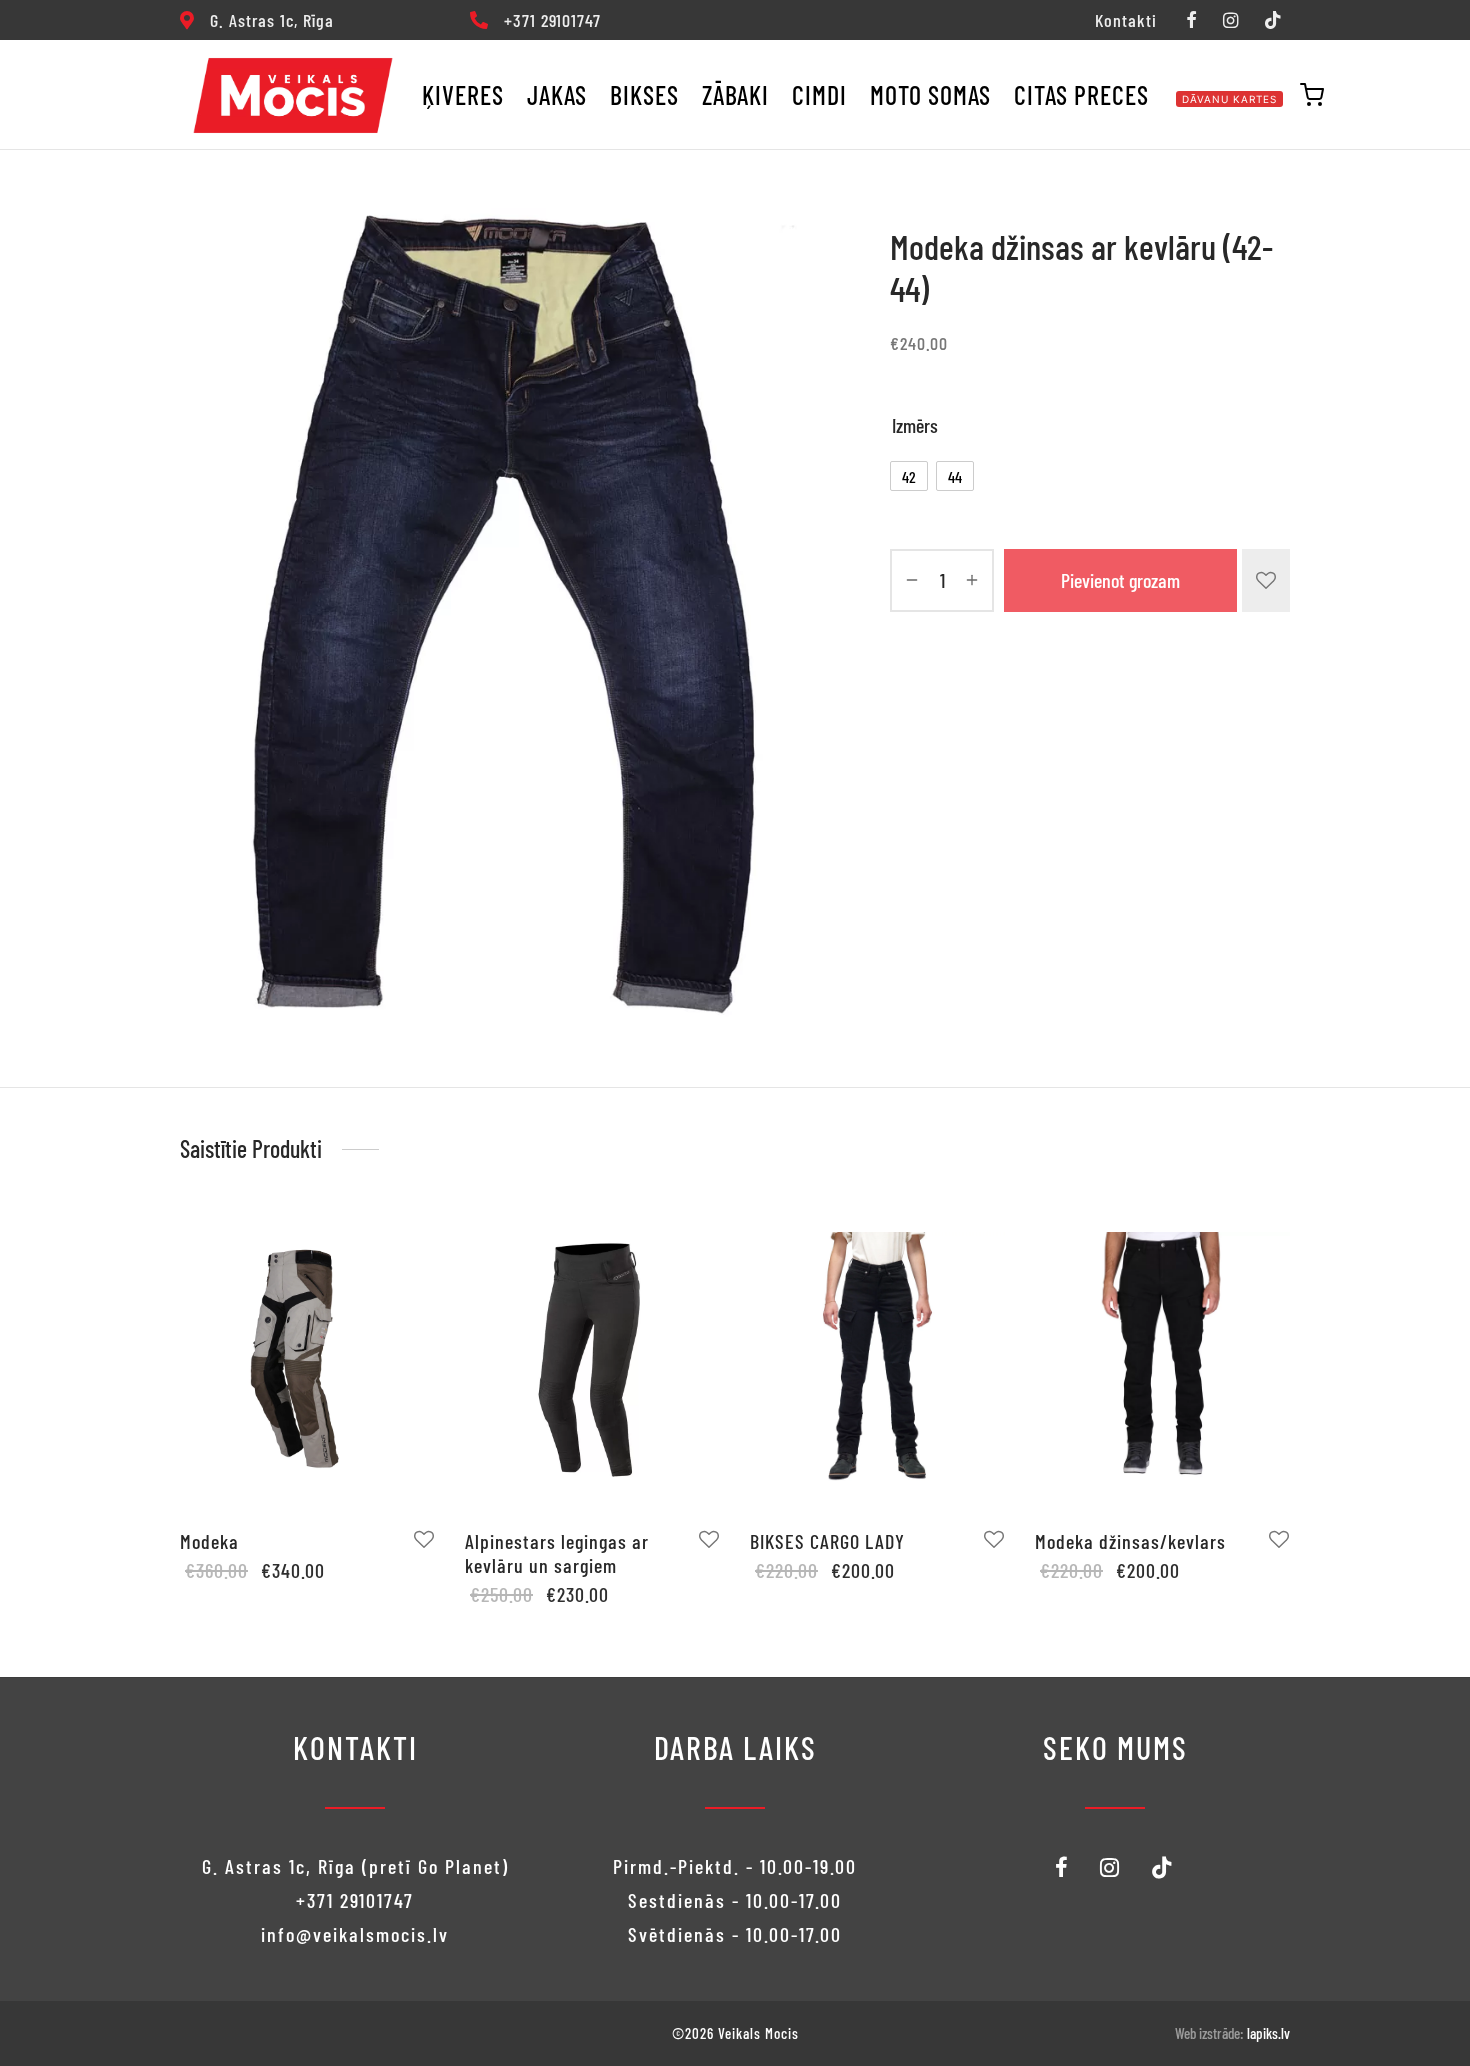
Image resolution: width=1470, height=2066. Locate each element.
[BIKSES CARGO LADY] (877, 1359)
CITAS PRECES (1081, 94)
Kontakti (1126, 20)
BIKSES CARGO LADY (827, 1541)
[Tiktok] (1273, 21)
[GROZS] (1312, 95)
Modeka (209, 1541)
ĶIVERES (463, 94)
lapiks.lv (1268, 2033)
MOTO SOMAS (930, 94)
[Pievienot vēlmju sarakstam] (1266, 580)
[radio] (909, 476)
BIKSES (644, 94)
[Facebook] (1190, 21)
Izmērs (915, 425)
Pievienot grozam (1120, 580)
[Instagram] (1230, 21)
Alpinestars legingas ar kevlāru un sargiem (557, 1553)
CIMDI (819, 94)
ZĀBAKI (735, 94)
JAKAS (557, 94)
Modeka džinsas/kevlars (1130, 1541)
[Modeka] (307, 1359)
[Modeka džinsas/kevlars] (1162, 1359)
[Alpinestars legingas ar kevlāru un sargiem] (592, 1359)
